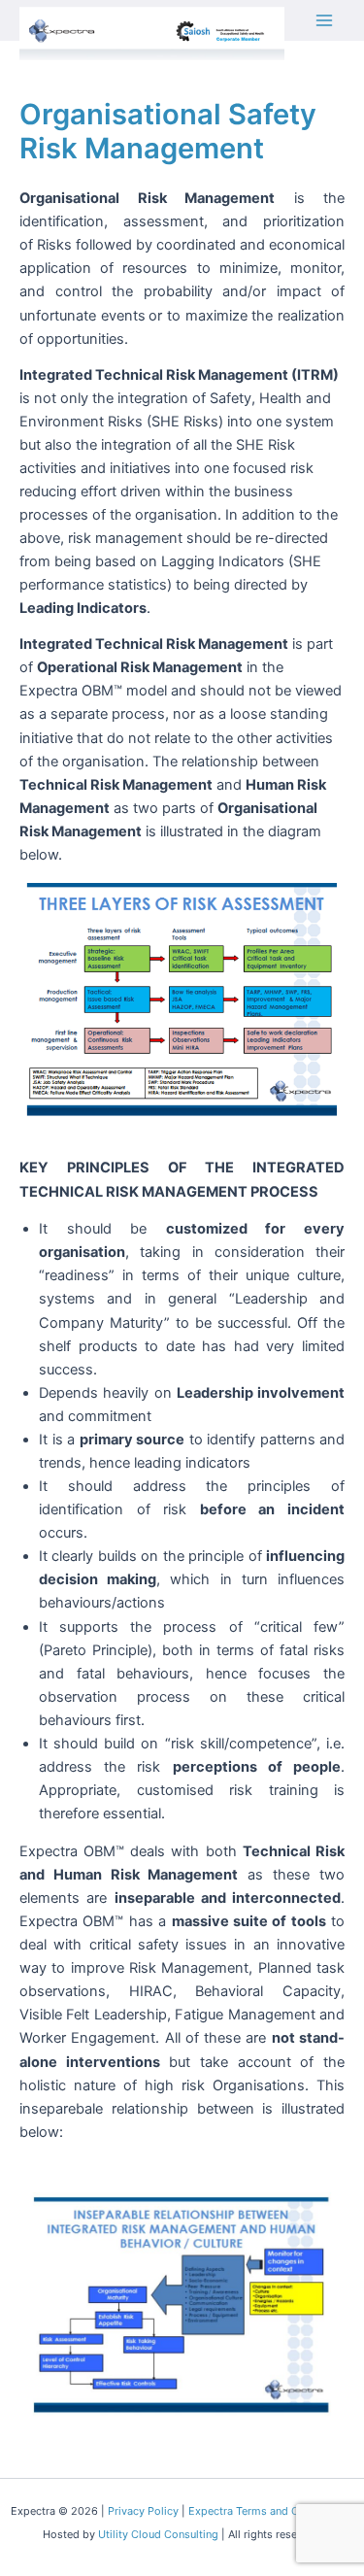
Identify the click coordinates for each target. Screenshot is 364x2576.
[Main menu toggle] (324, 20)
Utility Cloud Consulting (158, 2534)
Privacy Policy (143, 2511)
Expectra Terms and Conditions (267, 2511)
